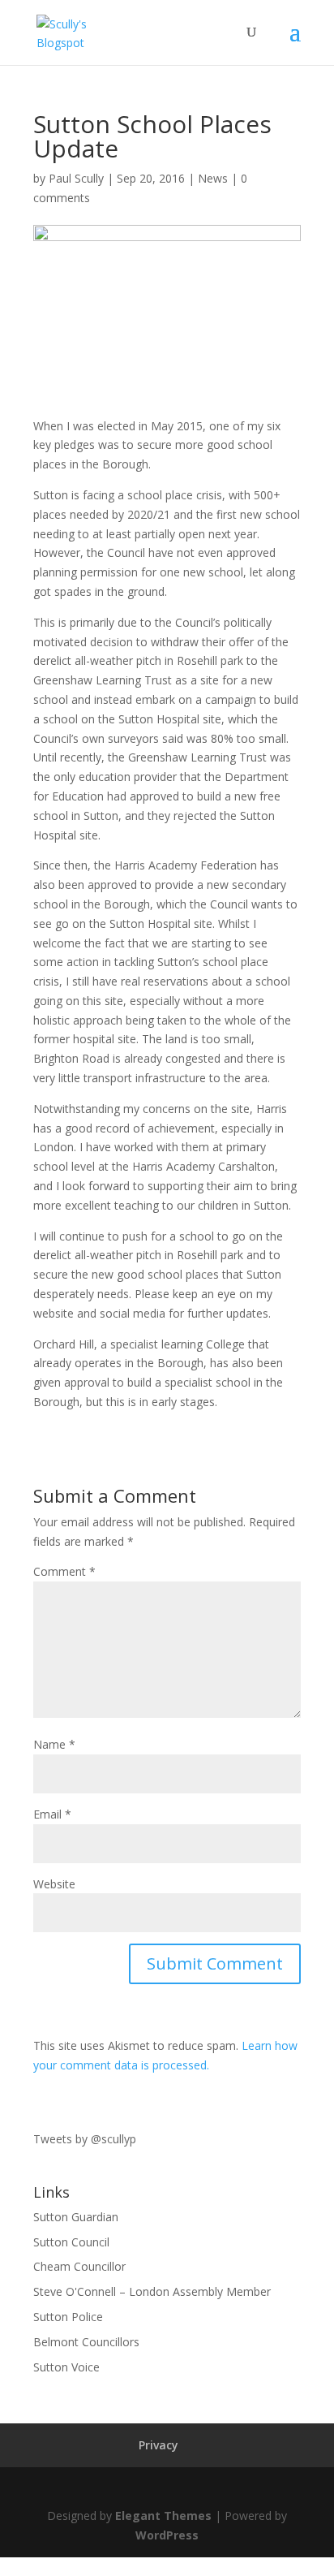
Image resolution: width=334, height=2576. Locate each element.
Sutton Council (71, 2242)
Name (54, 1744)
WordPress (167, 2535)
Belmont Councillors (86, 2342)
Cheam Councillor (79, 2266)
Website (54, 1884)
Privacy (158, 2445)
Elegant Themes (163, 2516)
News (213, 178)
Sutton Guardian (76, 2217)
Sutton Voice (66, 2367)
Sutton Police (68, 2317)
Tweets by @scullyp (85, 2139)
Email (52, 1814)
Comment (64, 1571)
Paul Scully (76, 178)
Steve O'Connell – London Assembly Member (152, 2291)
